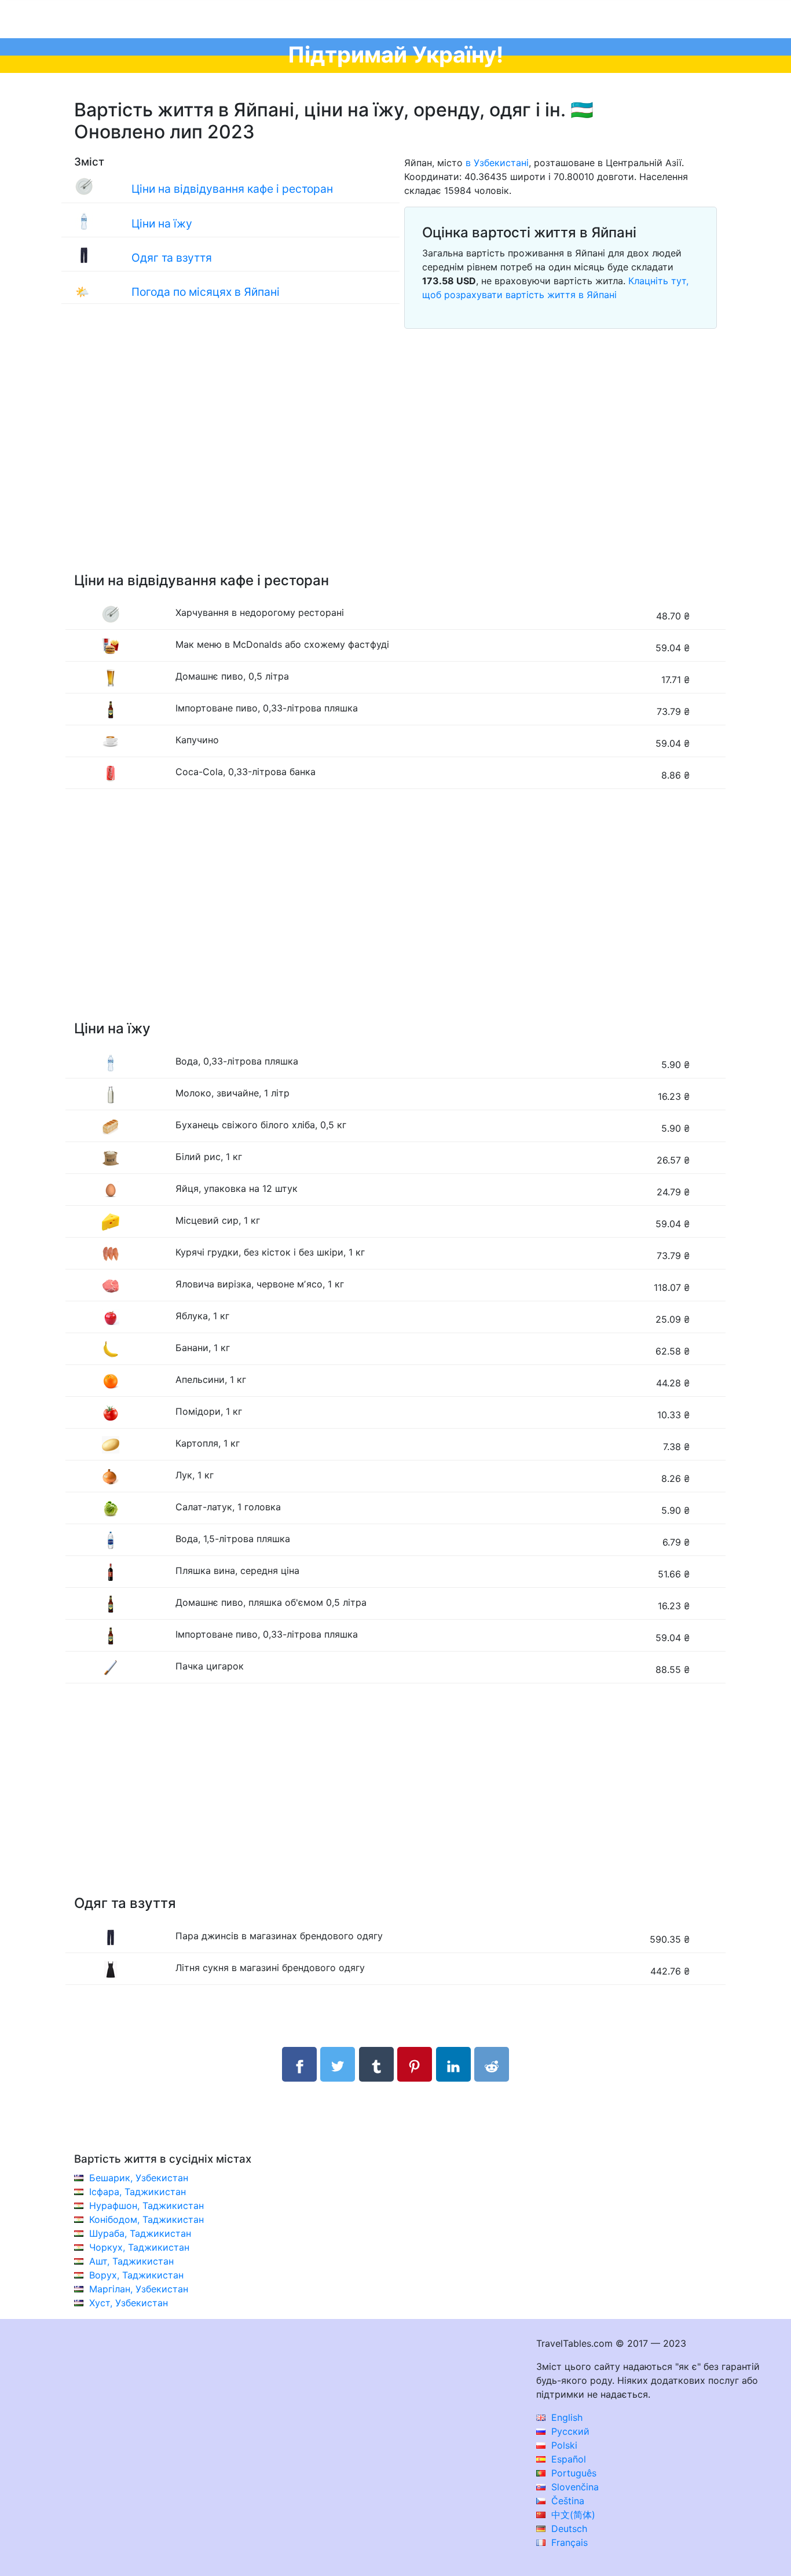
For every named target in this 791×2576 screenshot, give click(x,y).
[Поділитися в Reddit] (492, 2064)
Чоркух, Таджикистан (139, 2247)
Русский (569, 2431)
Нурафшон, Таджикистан (147, 2206)
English (565, 2417)
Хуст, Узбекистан (129, 2303)
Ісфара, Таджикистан (138, 2192)
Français (568, 2542)
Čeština (566, 2501)
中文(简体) (572, 2515)
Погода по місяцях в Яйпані (206, 292)
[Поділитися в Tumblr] (376, 2064)
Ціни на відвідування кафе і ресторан (232, 189)
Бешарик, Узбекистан (139, 2178)
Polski (563, 2445)
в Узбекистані (497, 163)
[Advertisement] (395, 464)
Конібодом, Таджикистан (147, 2219)
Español (567, 2459)
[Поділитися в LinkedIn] (453, 2064)
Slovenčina (574, 2487)
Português (572, 2473)
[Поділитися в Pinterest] (415, 2064)
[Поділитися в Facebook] (299, 2064)
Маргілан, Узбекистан (139, 2289)
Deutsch (568, 2529)
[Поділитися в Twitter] (338, 2064)
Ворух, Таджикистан (136, 2275)
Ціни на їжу (162, 223)
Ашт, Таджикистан (131, 2261)
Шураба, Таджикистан (140, 2233)
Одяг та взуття (172, 258)
